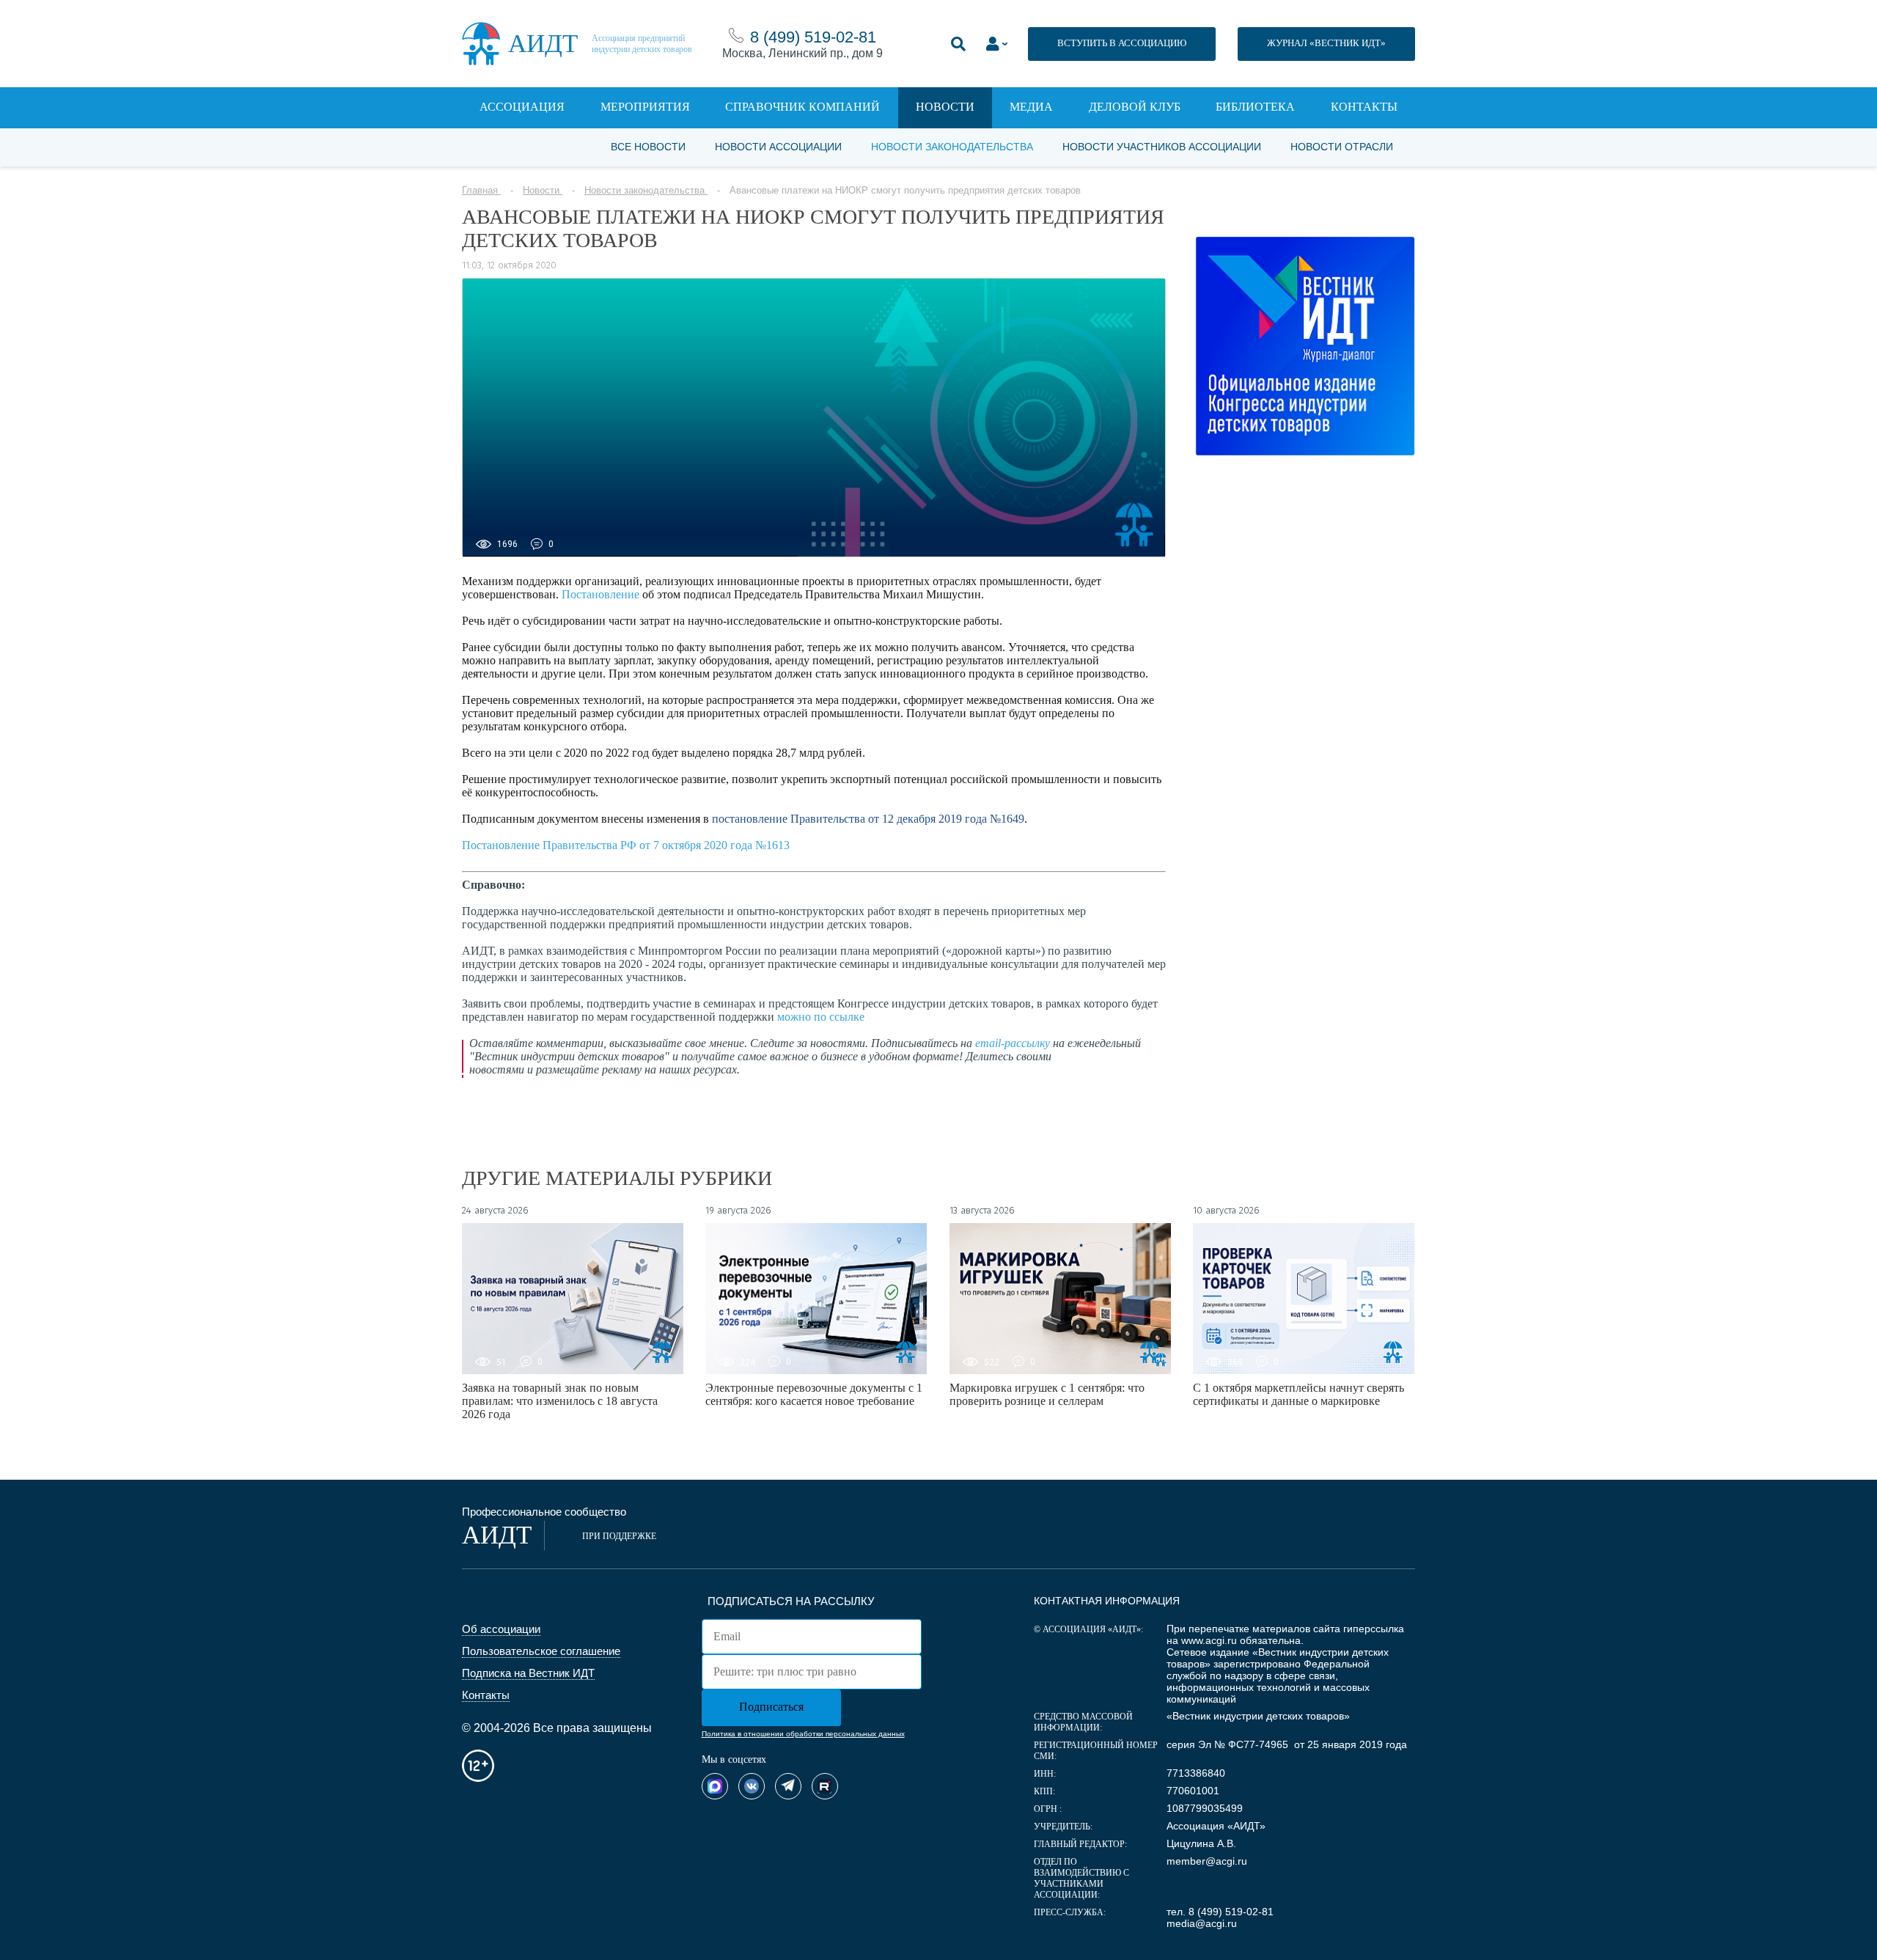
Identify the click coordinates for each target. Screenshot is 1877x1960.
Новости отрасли (1342, 147)
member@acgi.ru (1207, 1861)
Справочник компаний (802, 107)
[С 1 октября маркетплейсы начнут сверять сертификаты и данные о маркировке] (1304, 1299)
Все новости (648, 147)
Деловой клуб (1135, 107)
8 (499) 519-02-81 (813, 37)
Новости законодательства (952, 147)
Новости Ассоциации (778, 147)
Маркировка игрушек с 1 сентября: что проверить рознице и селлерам (1047, 1394)
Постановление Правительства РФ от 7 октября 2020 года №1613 (626, 845)
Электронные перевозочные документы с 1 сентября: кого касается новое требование (814, 1394)
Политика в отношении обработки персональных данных (803, 1734)
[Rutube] (825, 1786)
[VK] (752, 1786)
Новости (945, 107)
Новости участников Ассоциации (1162, 147)
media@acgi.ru (1202, 1923)
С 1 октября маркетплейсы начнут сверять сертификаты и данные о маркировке (1299, 1394)
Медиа (1031, 107)
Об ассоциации (501, 1629)
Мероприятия (645, 107)
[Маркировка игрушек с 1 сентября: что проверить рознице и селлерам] (1060, 1299)
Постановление (600, 594)
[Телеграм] (788, 1786)
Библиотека (1255, 107)
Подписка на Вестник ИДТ (528, 1673)
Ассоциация (522, 107)
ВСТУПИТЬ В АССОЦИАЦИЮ (1122, 43)
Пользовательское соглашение (541, 1651)
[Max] (715, 1786)
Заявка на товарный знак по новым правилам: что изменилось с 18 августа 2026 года (560, 1401)
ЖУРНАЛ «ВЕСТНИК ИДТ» (1326, 43)
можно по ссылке (821, 1017)
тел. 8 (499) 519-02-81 (1220, 1912)
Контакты (1364, 107)
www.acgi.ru (1209, 1640)
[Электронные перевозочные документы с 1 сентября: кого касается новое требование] (816, 1299)
